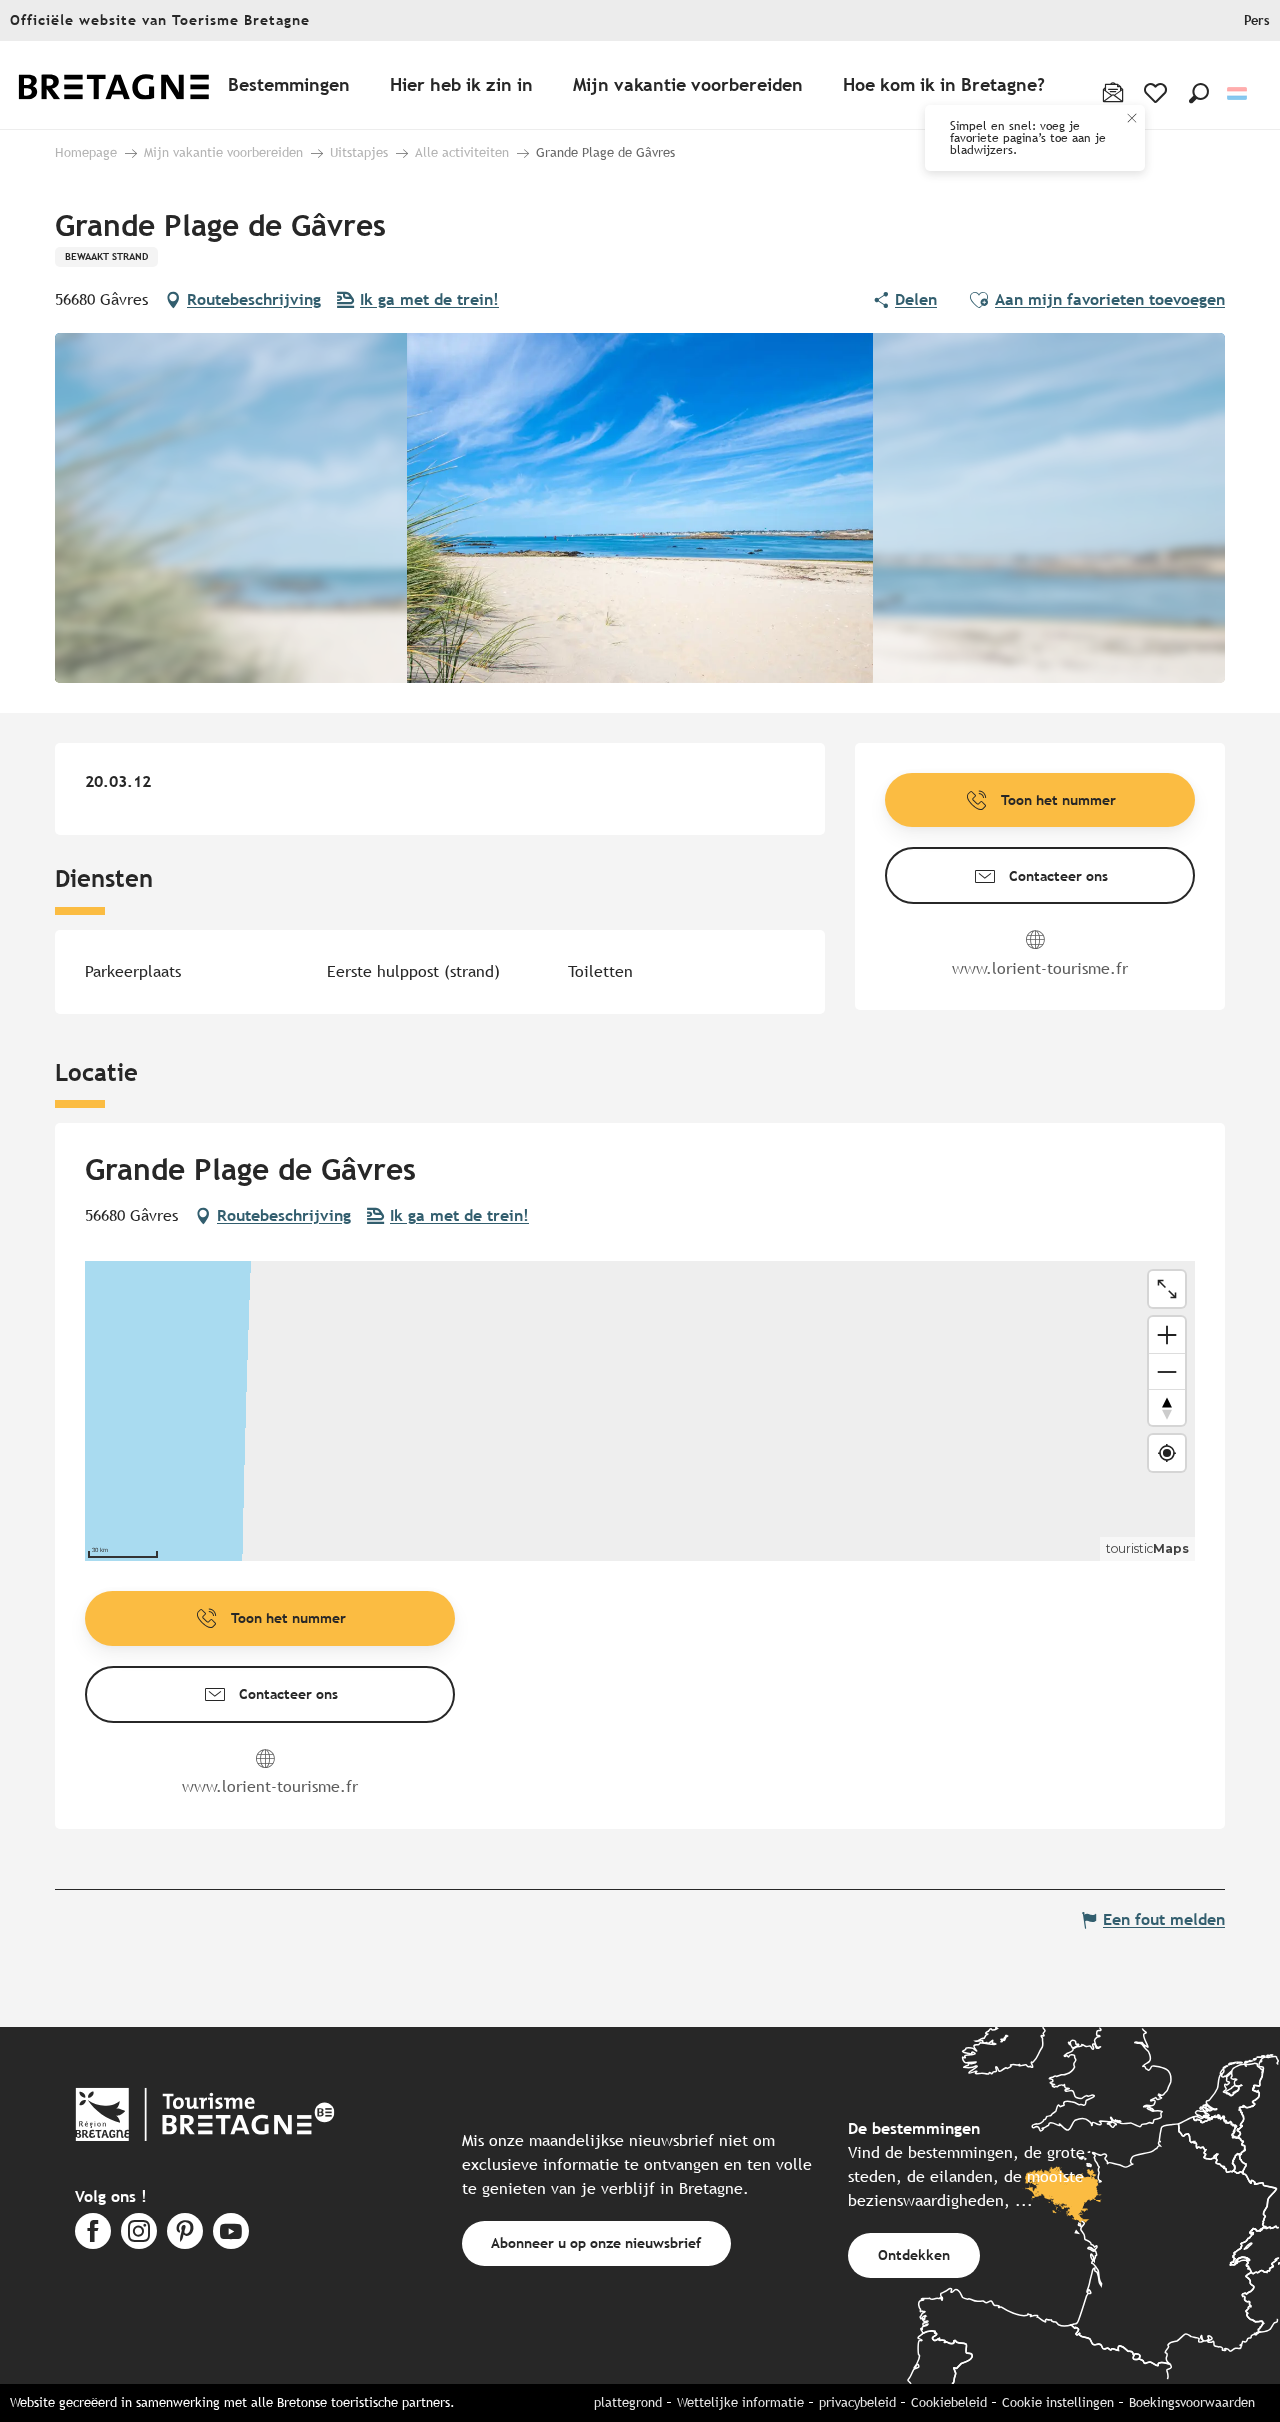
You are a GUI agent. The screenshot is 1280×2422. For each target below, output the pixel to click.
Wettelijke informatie (740, 2402)
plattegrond (628, 2402)
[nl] (1238, 93)
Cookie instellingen (1058, 2402)
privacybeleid (857, 2402)
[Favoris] (1157, 93)
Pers (1257, 20)
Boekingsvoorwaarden (1192, 2402)
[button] (1199, 93)
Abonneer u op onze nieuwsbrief (596, 2242)
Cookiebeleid (949, 2402)
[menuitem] (128, 85)
